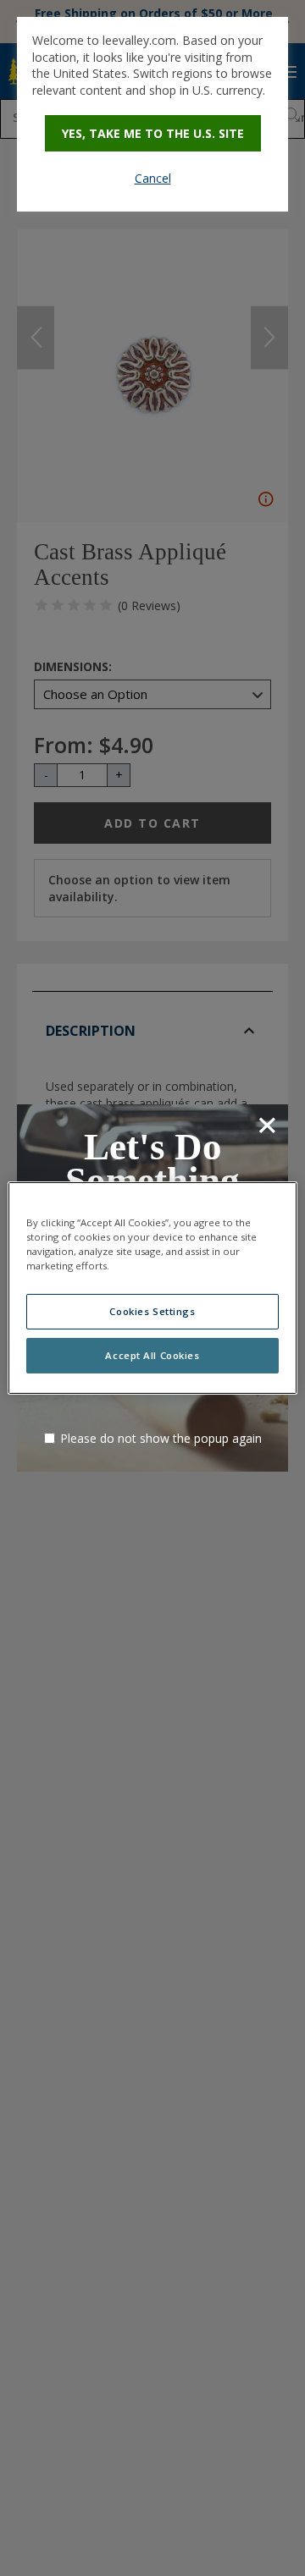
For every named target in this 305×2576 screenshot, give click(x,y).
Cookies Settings (152, 1311)
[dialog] (152, 114)
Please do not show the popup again (161, 1438)
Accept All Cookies (152, 1355)
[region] (152, 1288)
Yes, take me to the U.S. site (153, 133)
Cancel (153, 178)
